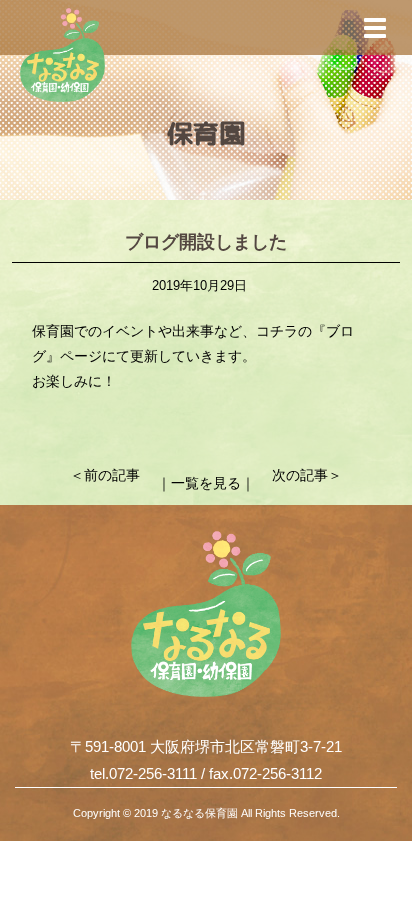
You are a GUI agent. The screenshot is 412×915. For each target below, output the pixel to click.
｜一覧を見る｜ (206, 483)
